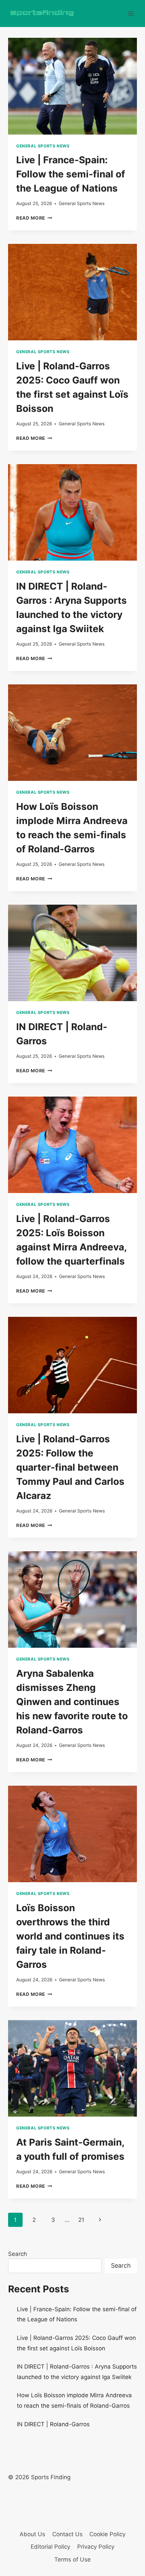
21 (81, 2220)
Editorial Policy (50, 2547)
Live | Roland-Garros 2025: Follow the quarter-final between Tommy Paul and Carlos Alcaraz (70, 1467)
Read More (34, 218)
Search (18, 2254)
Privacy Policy (96, 2547)
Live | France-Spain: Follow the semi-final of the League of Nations (71, 174)
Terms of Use (72, 2559)
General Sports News (43, 146)
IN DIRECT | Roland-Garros (53, 2424)
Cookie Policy (107, 2534)
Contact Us (67, 2534)
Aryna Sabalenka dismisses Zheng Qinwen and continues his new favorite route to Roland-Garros (72, 1702)
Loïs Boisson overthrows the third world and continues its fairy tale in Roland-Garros (70, 1936)
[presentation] (72, 86)
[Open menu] (131, 13)
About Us (32, 2534)
